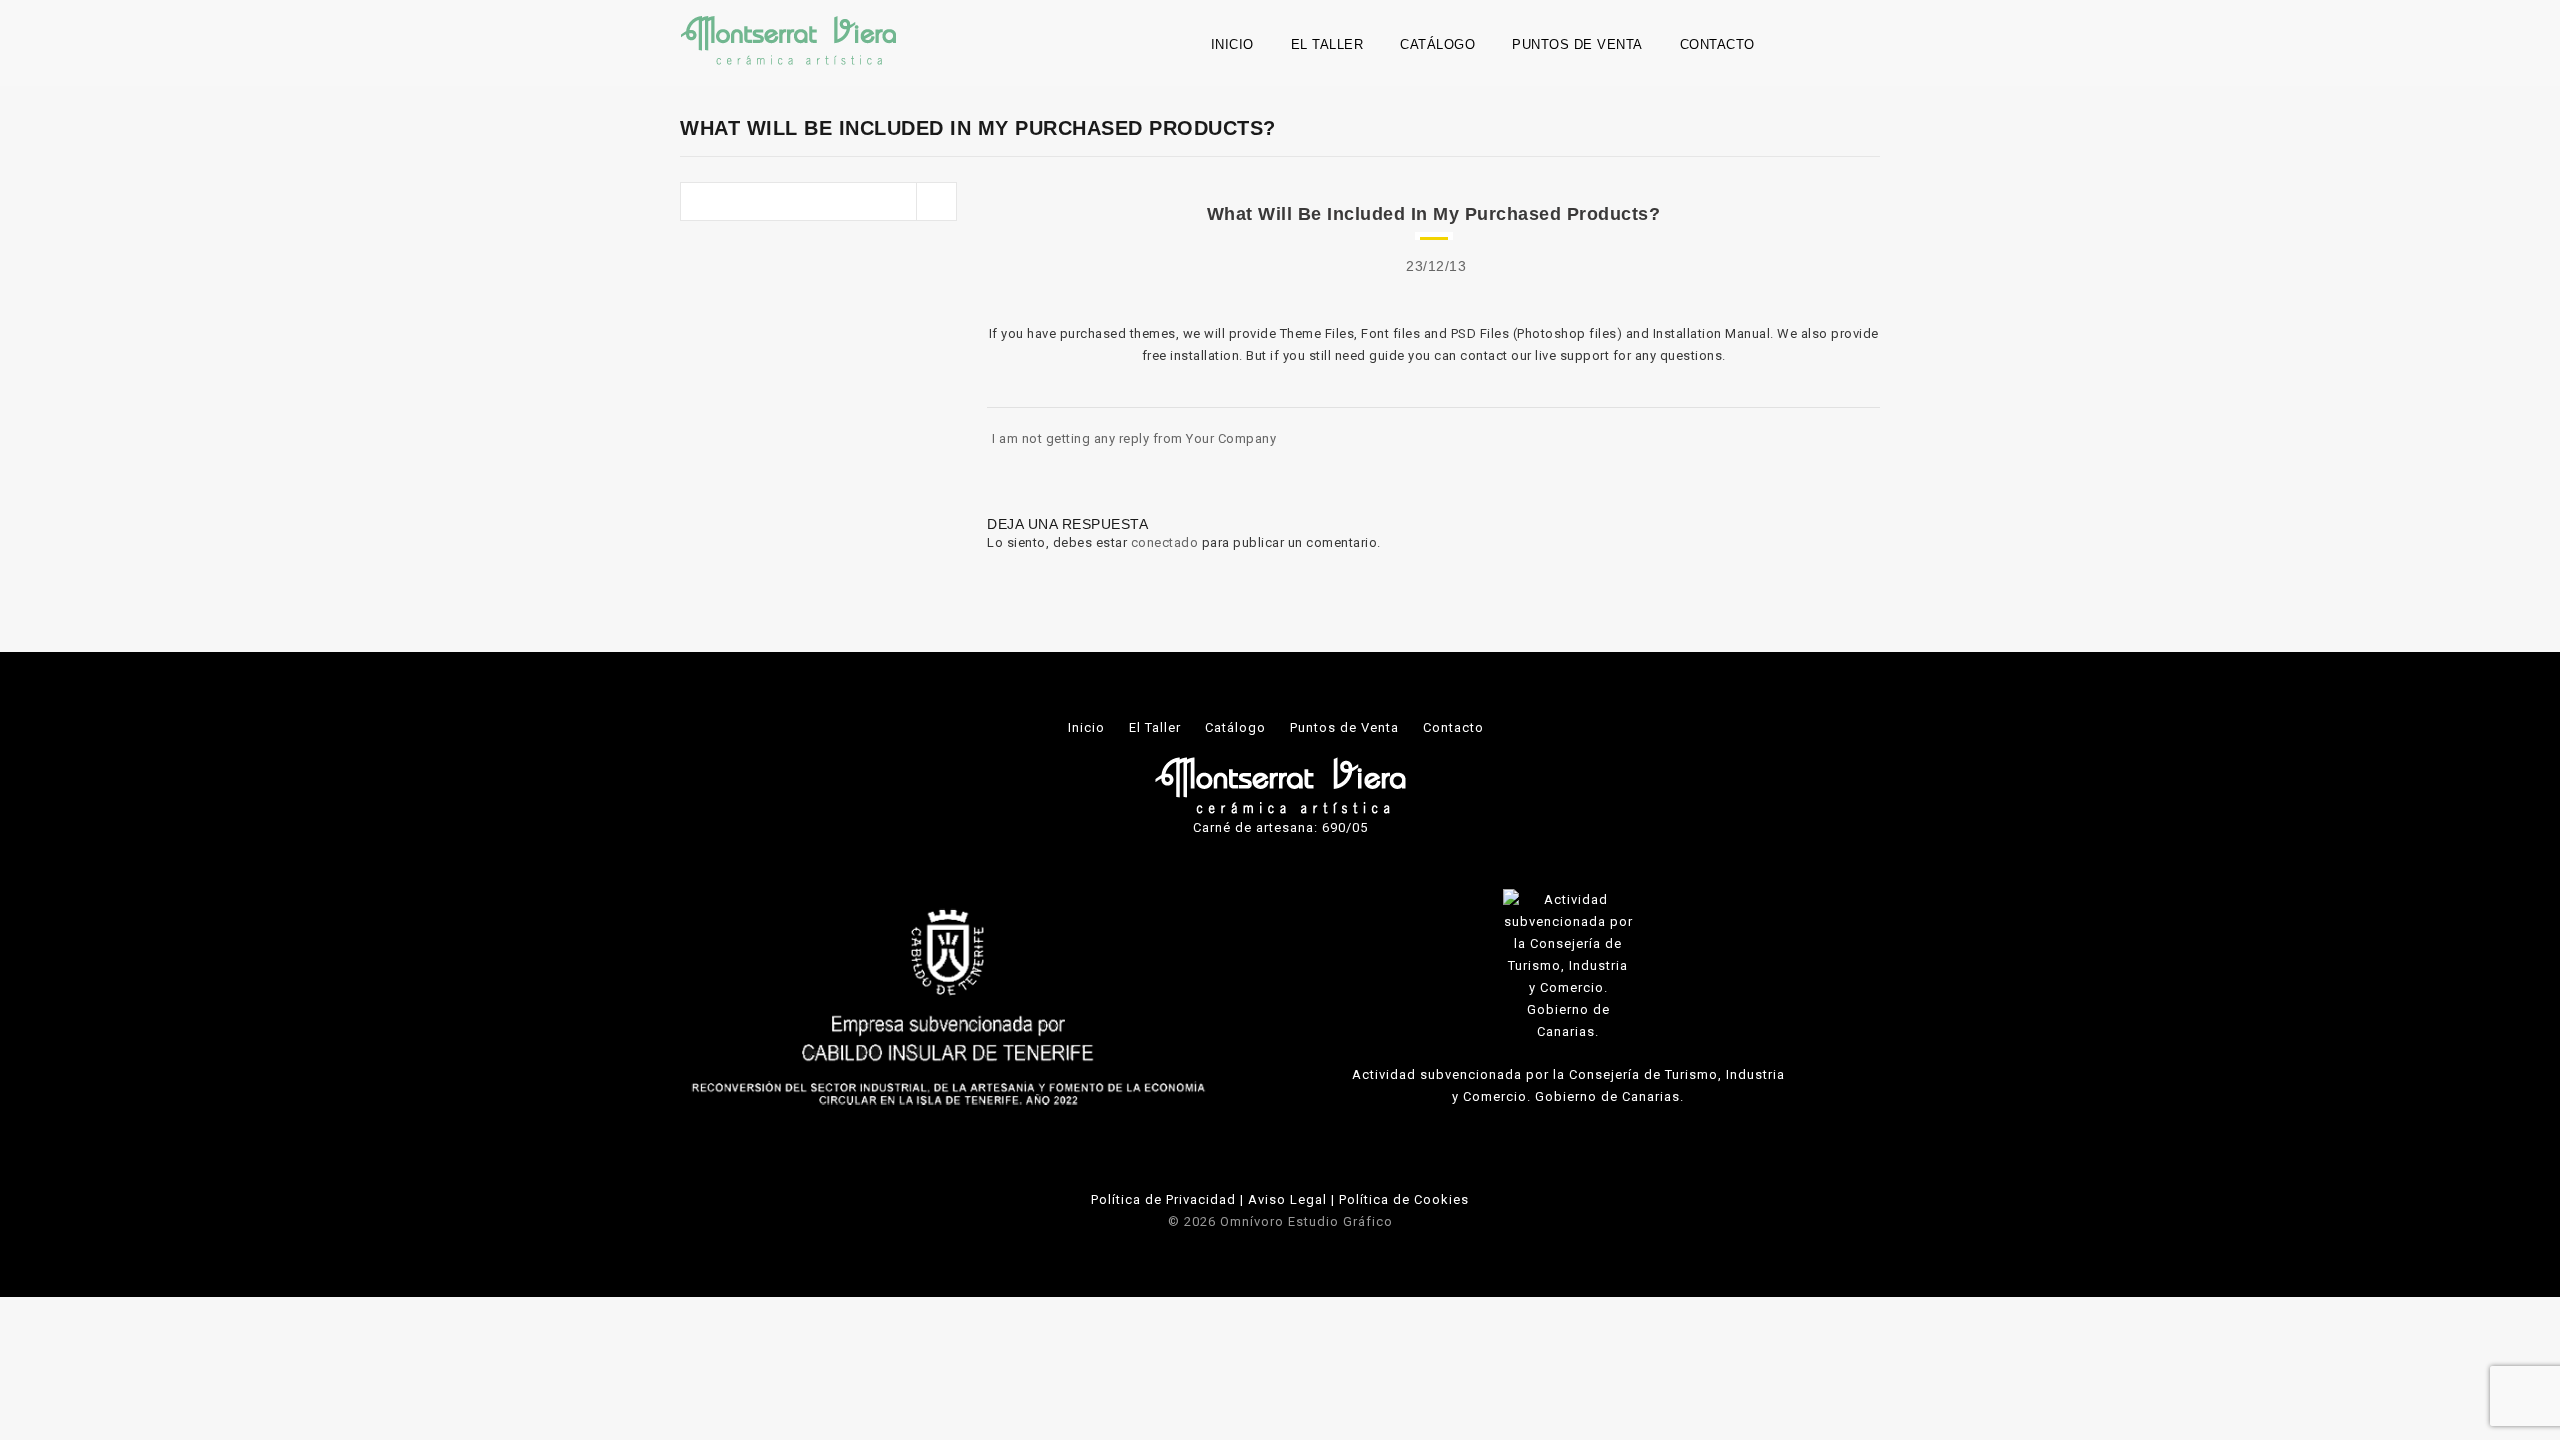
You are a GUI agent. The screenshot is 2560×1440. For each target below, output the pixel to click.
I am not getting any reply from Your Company (1134, 438)
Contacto (1717, 44)
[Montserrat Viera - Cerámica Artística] (1280, 784)
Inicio (1232, 44)
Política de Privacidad (1163, 1199)
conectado (1165, 542)
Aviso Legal (1287, 1199)
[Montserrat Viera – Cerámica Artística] (788, 39)
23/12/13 (1436, 266)
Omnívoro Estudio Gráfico (1306, 1221)
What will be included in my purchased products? (1434, 214)
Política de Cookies (1404, 1199)
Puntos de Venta (1577, 44)
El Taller (1327, 44)
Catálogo (1437, 44)
